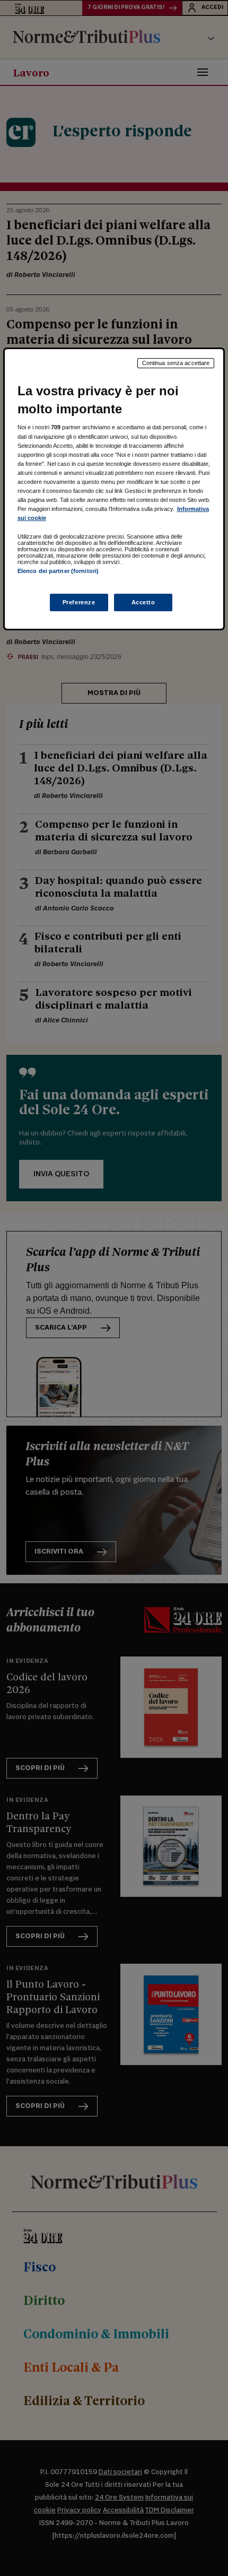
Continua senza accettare (176, 363)
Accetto (143, 602)
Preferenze (79, 602)
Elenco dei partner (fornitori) (58, 571)
